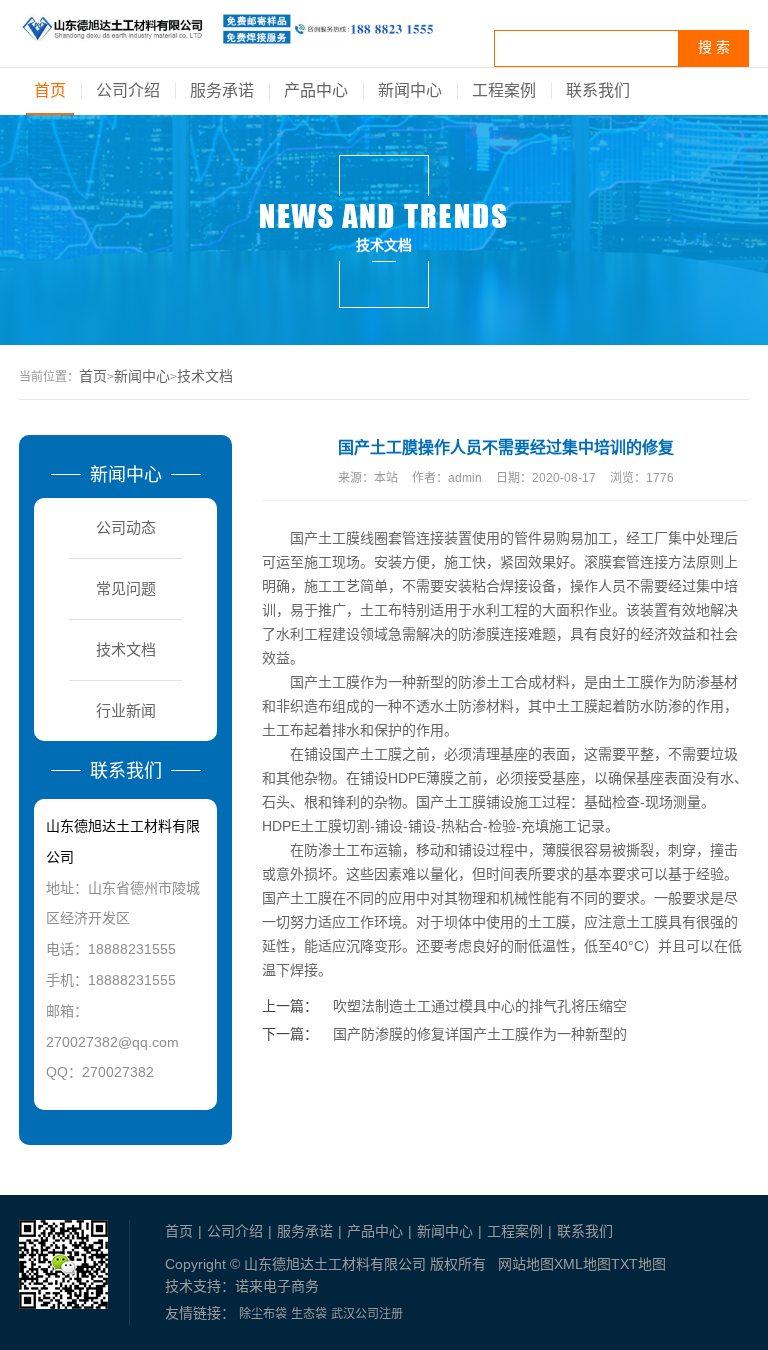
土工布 (381, 610)
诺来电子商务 (277, 1286)
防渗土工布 (339, 850)
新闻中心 (410, 90)
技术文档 (205, 376)
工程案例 (504, 90)
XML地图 (582, 1264)
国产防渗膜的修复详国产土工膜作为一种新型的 (480, 1034)
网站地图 (526, 1264)
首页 (50, 90)
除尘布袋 (263, 1314)
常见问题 (126, 588)
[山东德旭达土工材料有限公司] (227, 37)
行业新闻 (126, 710)
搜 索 (714, 47)
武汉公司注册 (367, 1314)
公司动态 (126, 527)
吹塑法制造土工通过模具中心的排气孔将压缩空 (480, 1006)
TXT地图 (638, 1264)
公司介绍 (128, 90)
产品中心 (316, 90)
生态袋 (309, 1314)
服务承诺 (222, 90)
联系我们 (598, 90)
